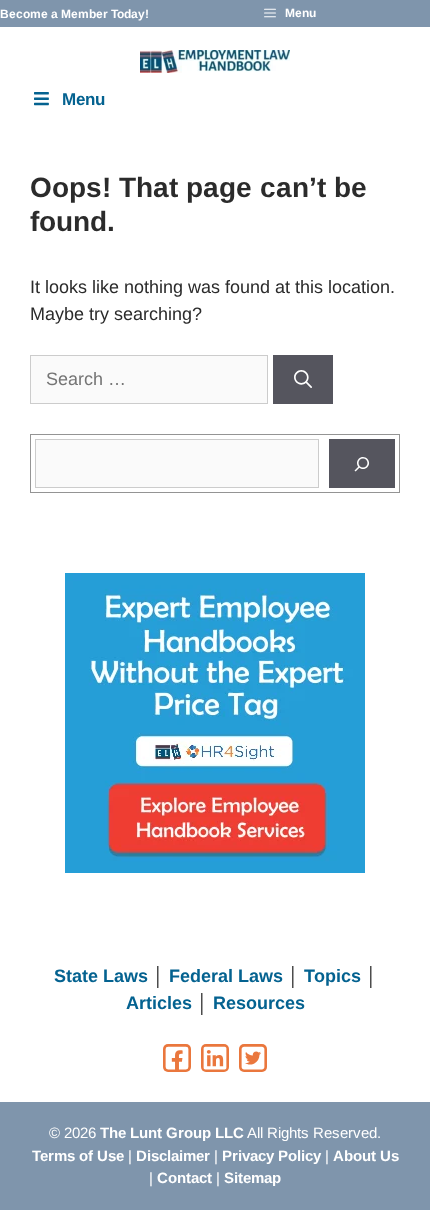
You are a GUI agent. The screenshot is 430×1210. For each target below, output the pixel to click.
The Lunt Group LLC (172, 1132)
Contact (184, 1177)
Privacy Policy (271, 1155)
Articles (159, 1003)
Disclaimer (173, 1155)
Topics (332, 976)
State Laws (101, 976)
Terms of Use (78, 1155)
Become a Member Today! (74, 14)
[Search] (303, 379)
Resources (259, 1003)
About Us (366, 1155)
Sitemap (252, 1177)
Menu (83, 99)
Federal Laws (226, 976)
